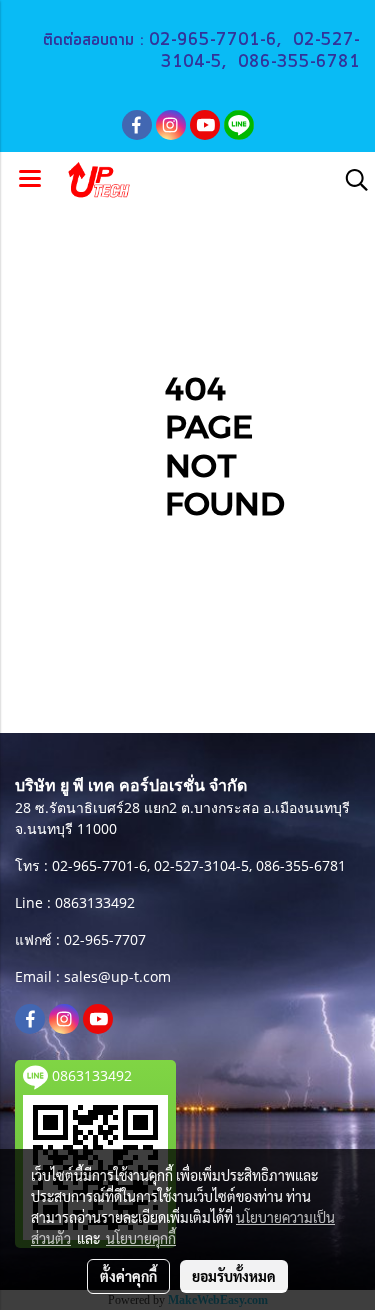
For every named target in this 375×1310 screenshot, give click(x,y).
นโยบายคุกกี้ (141, 1238)
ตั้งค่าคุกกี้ (128, 1276)
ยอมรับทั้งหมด (234, 1276)
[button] (350, 180)
